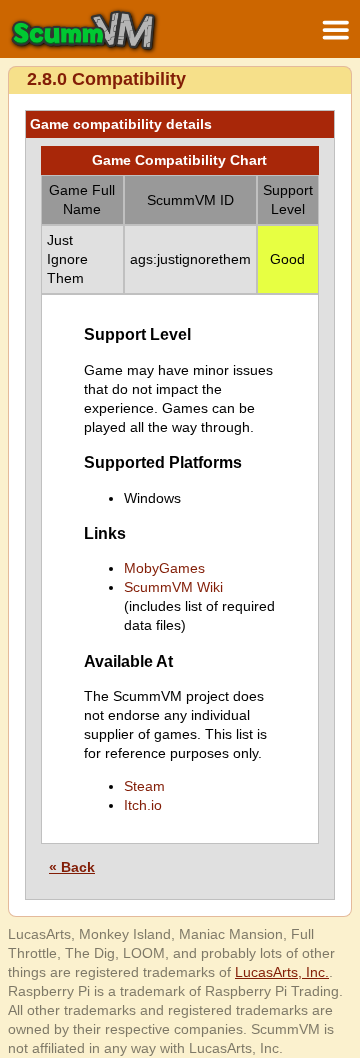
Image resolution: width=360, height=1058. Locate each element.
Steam (144, 786)
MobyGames (164, 568)
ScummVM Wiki (173, 587)
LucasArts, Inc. (282, 972)
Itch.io (143, 805)
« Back (72, 867)
